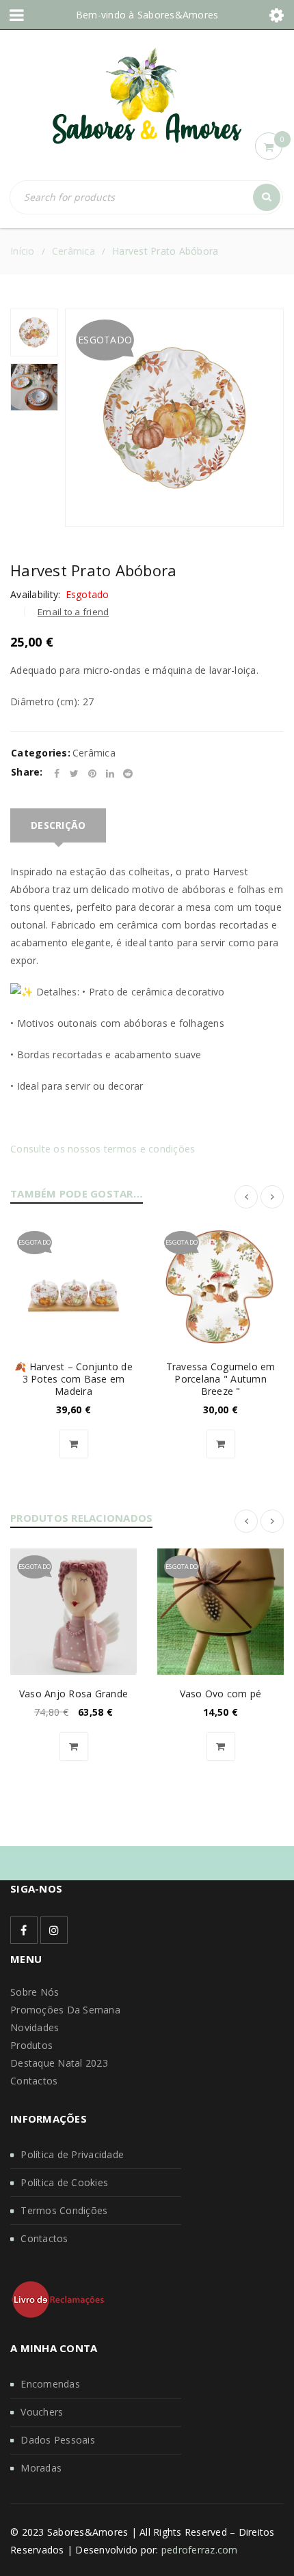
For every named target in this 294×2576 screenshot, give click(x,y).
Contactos (34, 2081)
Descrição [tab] (58, 825)
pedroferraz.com (200, 2550)
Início (23, 251)
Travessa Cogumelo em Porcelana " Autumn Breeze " (221, 1379)
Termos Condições (64, 2210)
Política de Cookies (64, 2182)
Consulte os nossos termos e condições (103, 1149)
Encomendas (50, 2384)
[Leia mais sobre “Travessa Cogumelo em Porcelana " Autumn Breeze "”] (221, 1444)
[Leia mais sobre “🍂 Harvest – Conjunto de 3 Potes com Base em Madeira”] (74, 1444)
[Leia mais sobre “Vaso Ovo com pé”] (221, 1746)
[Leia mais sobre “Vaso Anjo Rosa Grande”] (74, 1746)
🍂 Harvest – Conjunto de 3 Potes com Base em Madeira (73, 1379)
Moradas (41, 2468)
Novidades (35, 2027)
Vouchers (42, 2412)
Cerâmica (73, 251)
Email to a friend (73, 612)
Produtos (31, 2045)
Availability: (35, 595)
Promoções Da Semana (65, 2010)
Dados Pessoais (58, 2440)
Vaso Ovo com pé (221, 1694)
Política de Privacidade (72, 2154)
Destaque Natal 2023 (59, 2063)
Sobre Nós (35, 1992)
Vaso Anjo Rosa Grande (73, 1694)
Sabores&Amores (178, 15)
